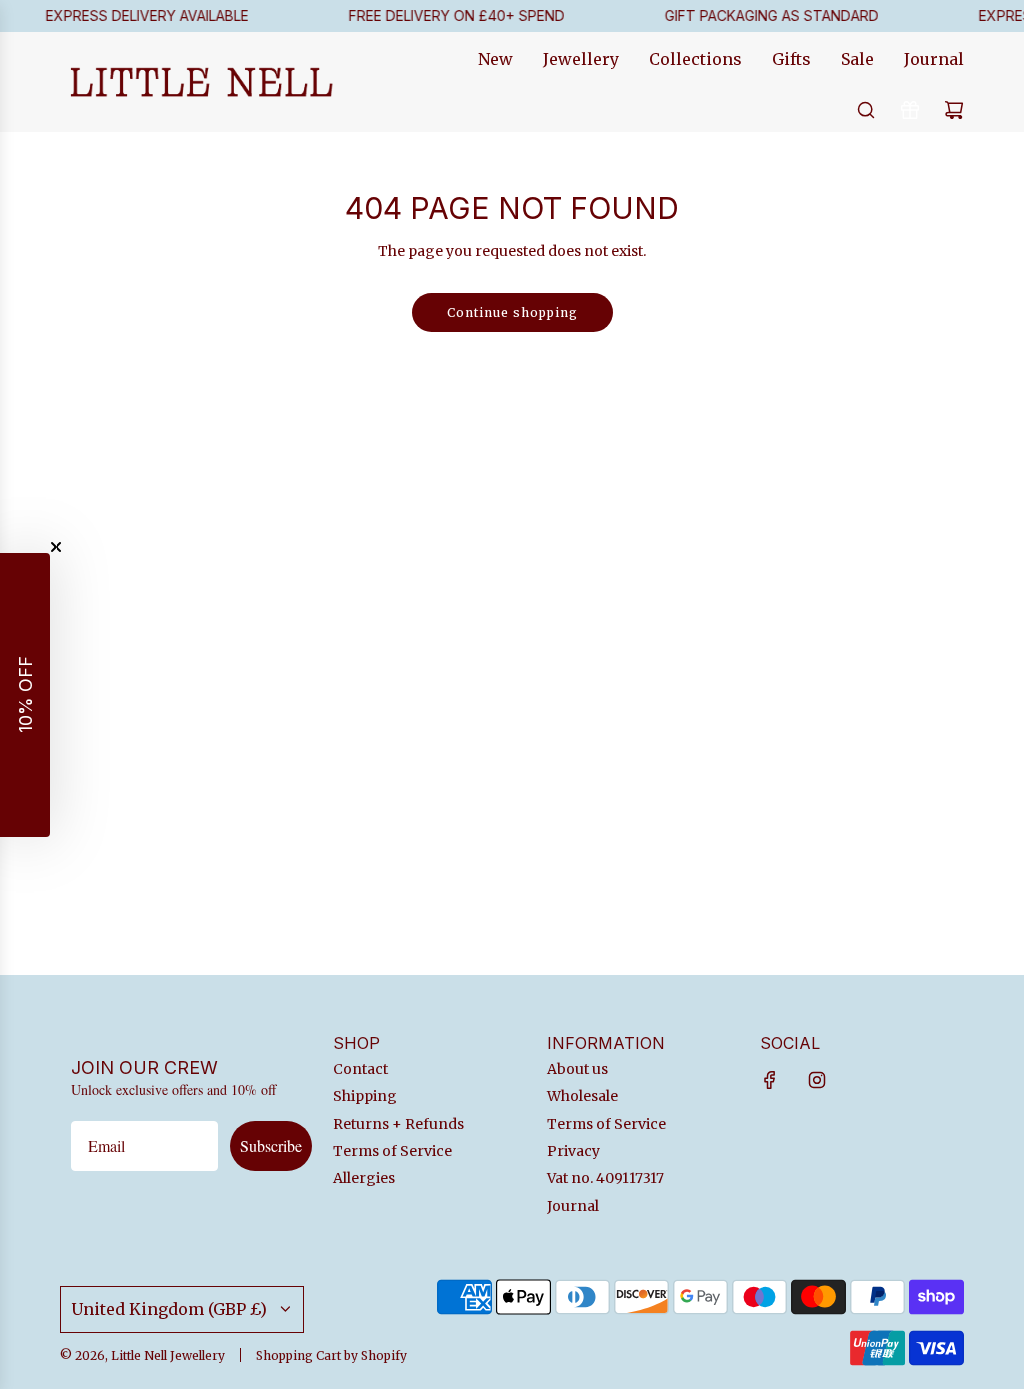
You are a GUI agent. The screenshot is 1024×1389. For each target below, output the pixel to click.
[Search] (866, 110)
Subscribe (271, 1145)
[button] (25, 695)
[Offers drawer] (910, 110)
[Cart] (954, 110)
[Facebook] (770, 1080)
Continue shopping (512, 312)
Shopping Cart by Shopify (331, 1355)
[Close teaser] (56, 547)
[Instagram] (817, 1080)
